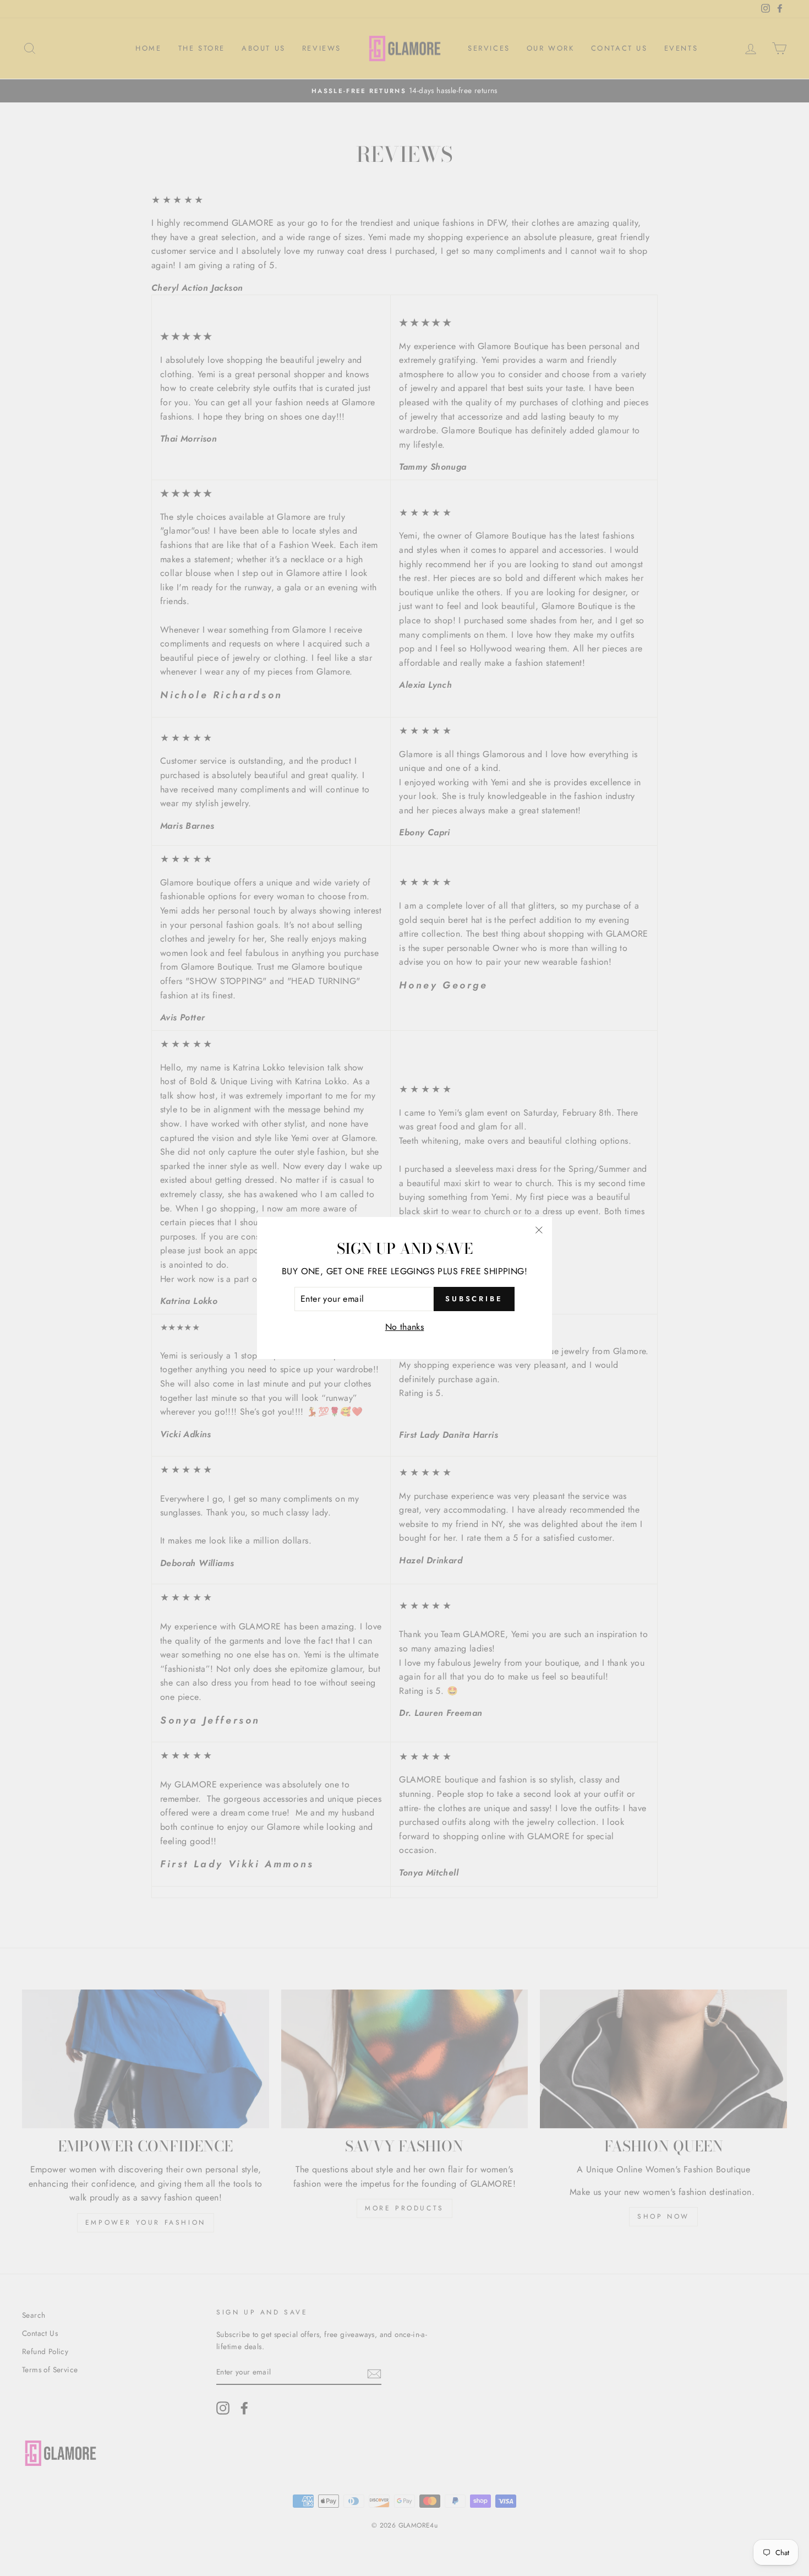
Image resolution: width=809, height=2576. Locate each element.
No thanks (405, 1327)
